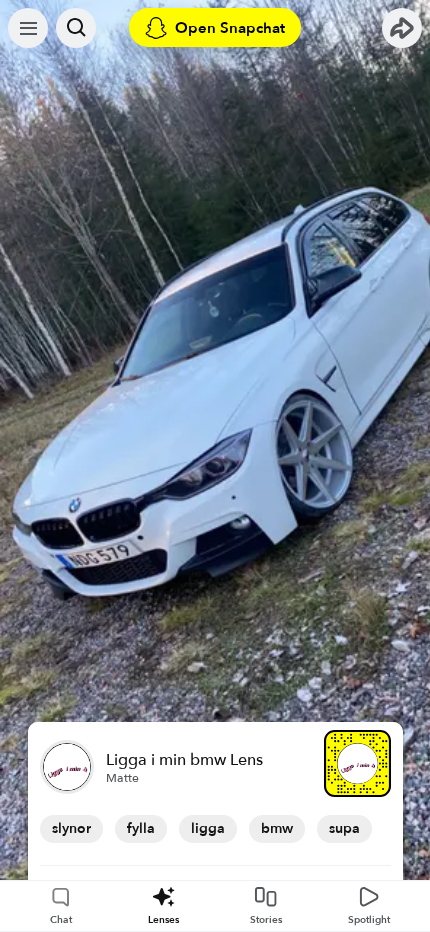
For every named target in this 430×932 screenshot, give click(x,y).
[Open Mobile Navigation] (28, 28)
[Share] (402, 28)
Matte (122, 778)
